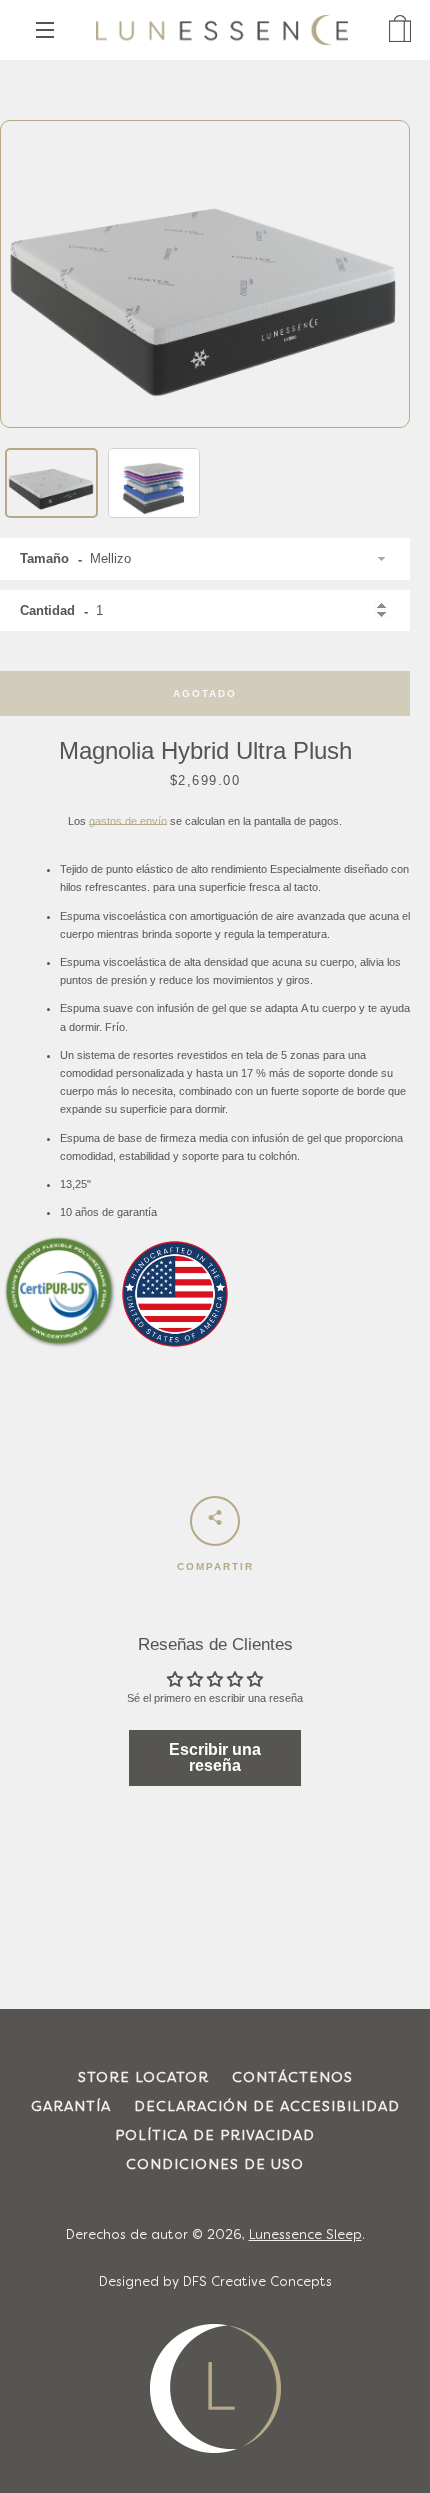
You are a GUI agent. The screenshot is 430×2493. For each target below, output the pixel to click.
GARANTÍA (71, 2107)
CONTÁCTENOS (292, 2078)
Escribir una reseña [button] (215, 1757)
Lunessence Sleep (305, 2236)
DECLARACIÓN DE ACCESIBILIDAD (267, 2107)
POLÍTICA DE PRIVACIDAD (215, 2136)
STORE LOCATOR (143, 2078)
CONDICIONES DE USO (215, 2165)
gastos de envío (128, 821)
